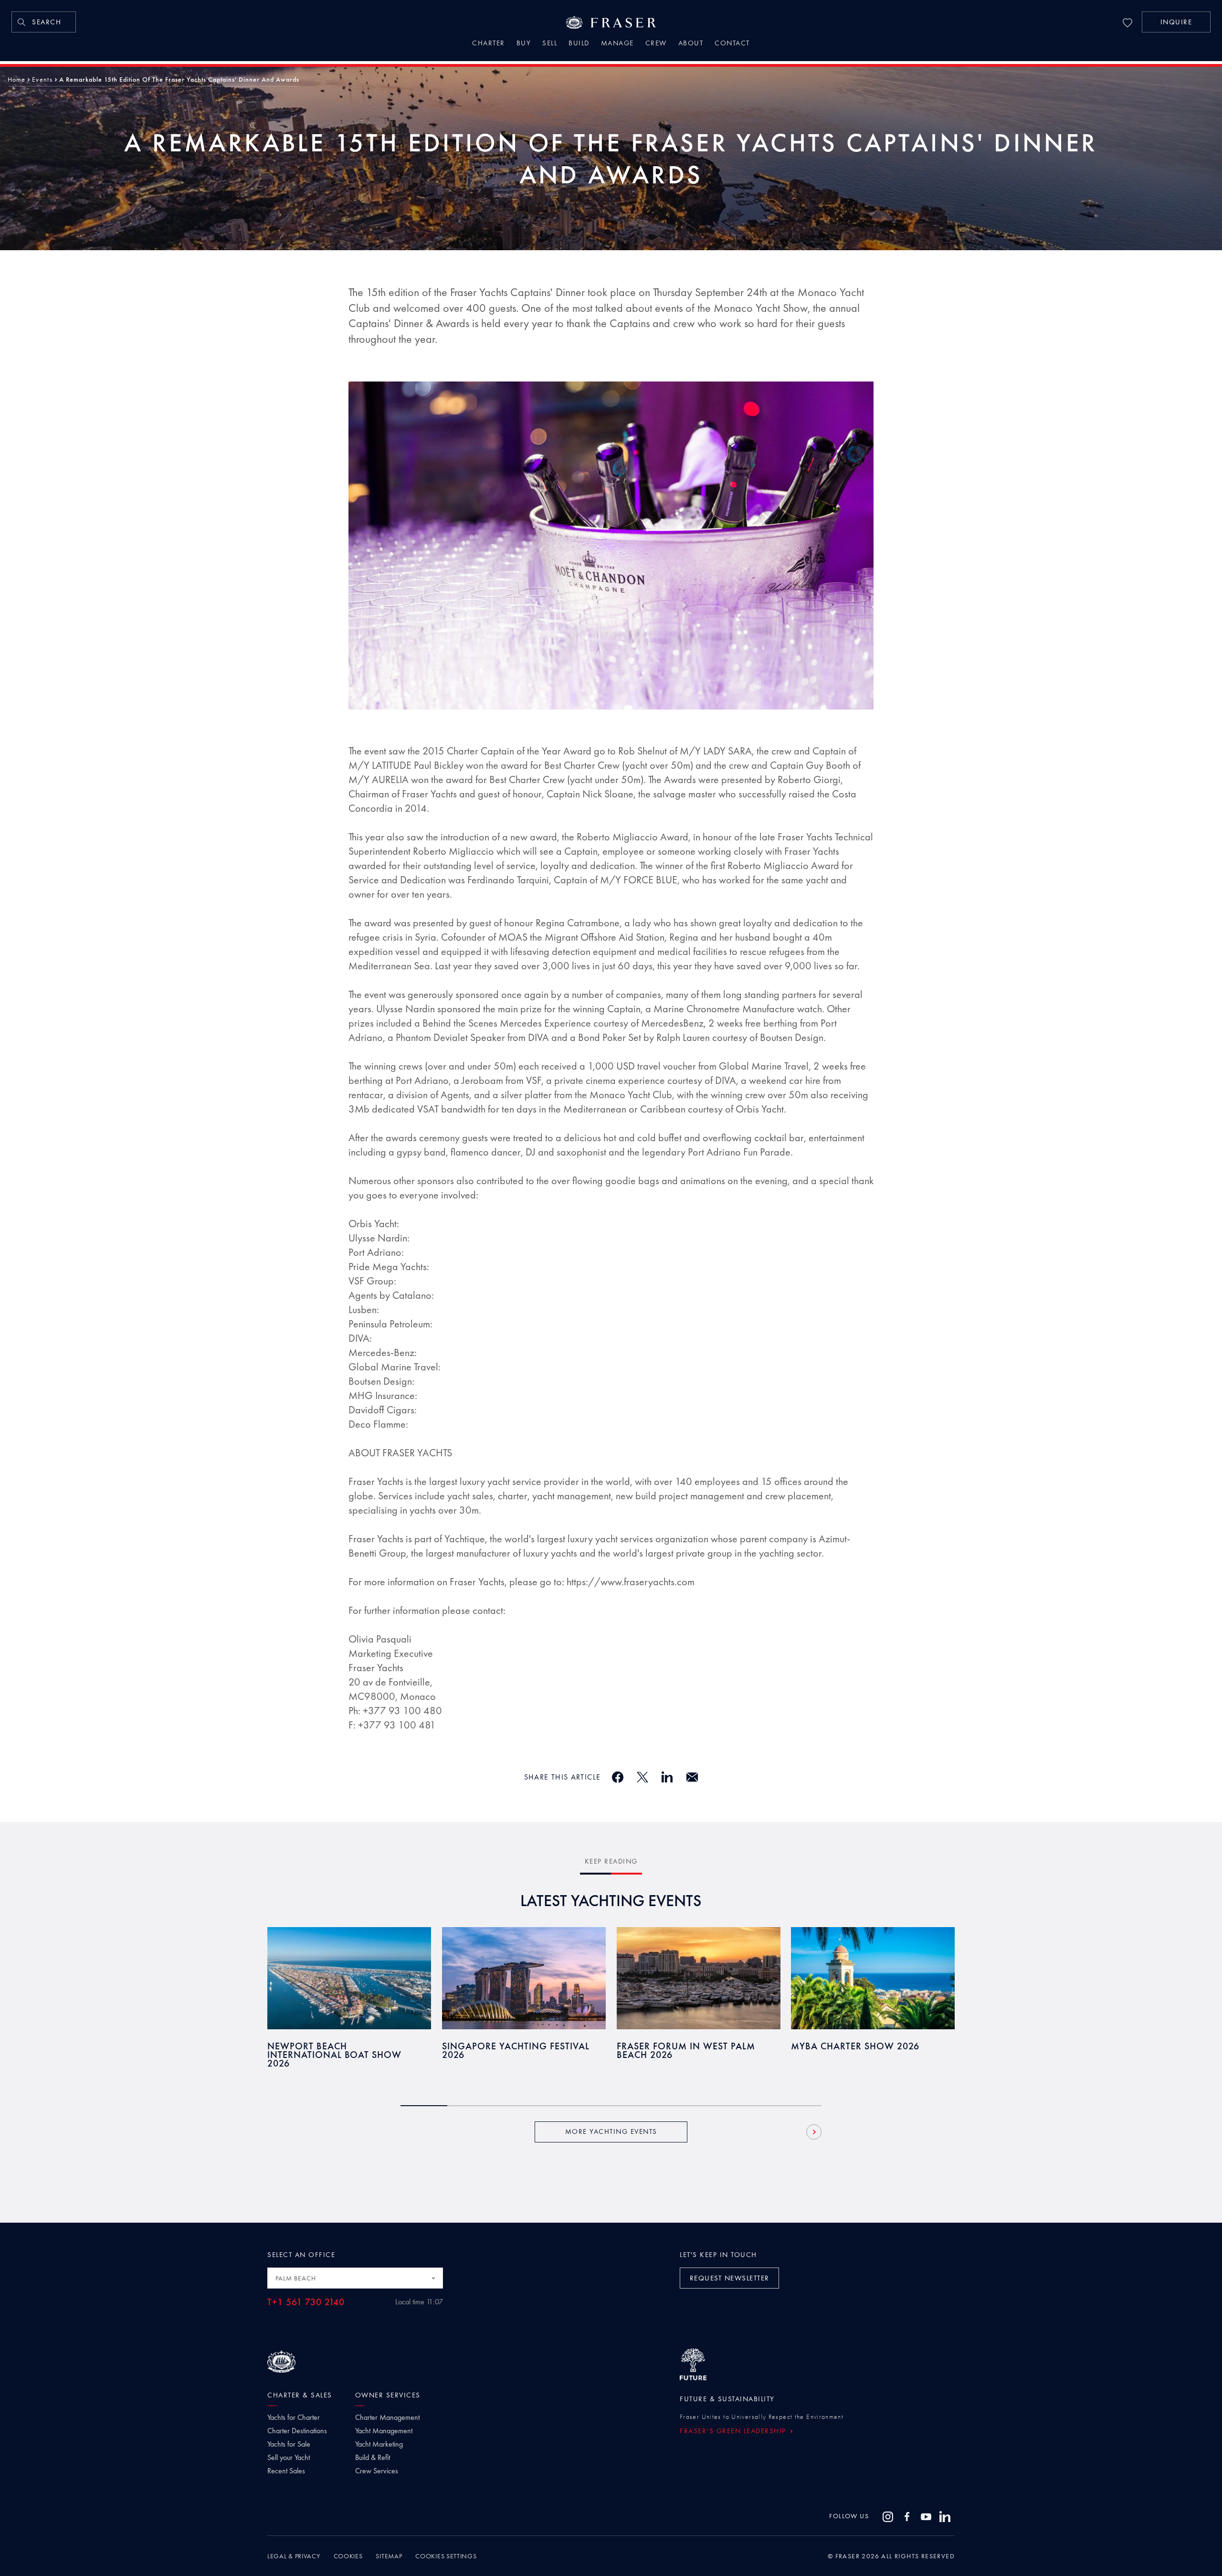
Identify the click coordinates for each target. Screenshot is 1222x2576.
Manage (617, 44)
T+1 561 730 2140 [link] (306, 2302)
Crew (656, 44)
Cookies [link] (348, 2556)
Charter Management (387, 2417)
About (691, 44)
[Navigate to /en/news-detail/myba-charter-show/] (873, 1978)
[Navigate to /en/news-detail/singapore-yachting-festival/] (524, 1978)
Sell (550, 44)
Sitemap (389, 2556)
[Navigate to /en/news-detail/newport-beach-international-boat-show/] (349, 1978)
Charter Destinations (297, 2431)
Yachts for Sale (289, 2444)
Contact (732, 44)
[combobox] (355, 2278)
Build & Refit (373, 2458)
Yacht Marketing (379, 2444)
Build (579, 44)
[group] (349, 2004)
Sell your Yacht (289, 2458)
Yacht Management (384, 2431)
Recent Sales (286, 2471)
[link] (44, 22)
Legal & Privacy (294, 2556)
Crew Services (377, 2471)
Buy (524, 44)
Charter (489, 44)
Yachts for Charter (294, 2417)
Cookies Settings (446, 2556)
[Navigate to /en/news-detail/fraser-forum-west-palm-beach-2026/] (699, 1978)
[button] (1176, 22)
